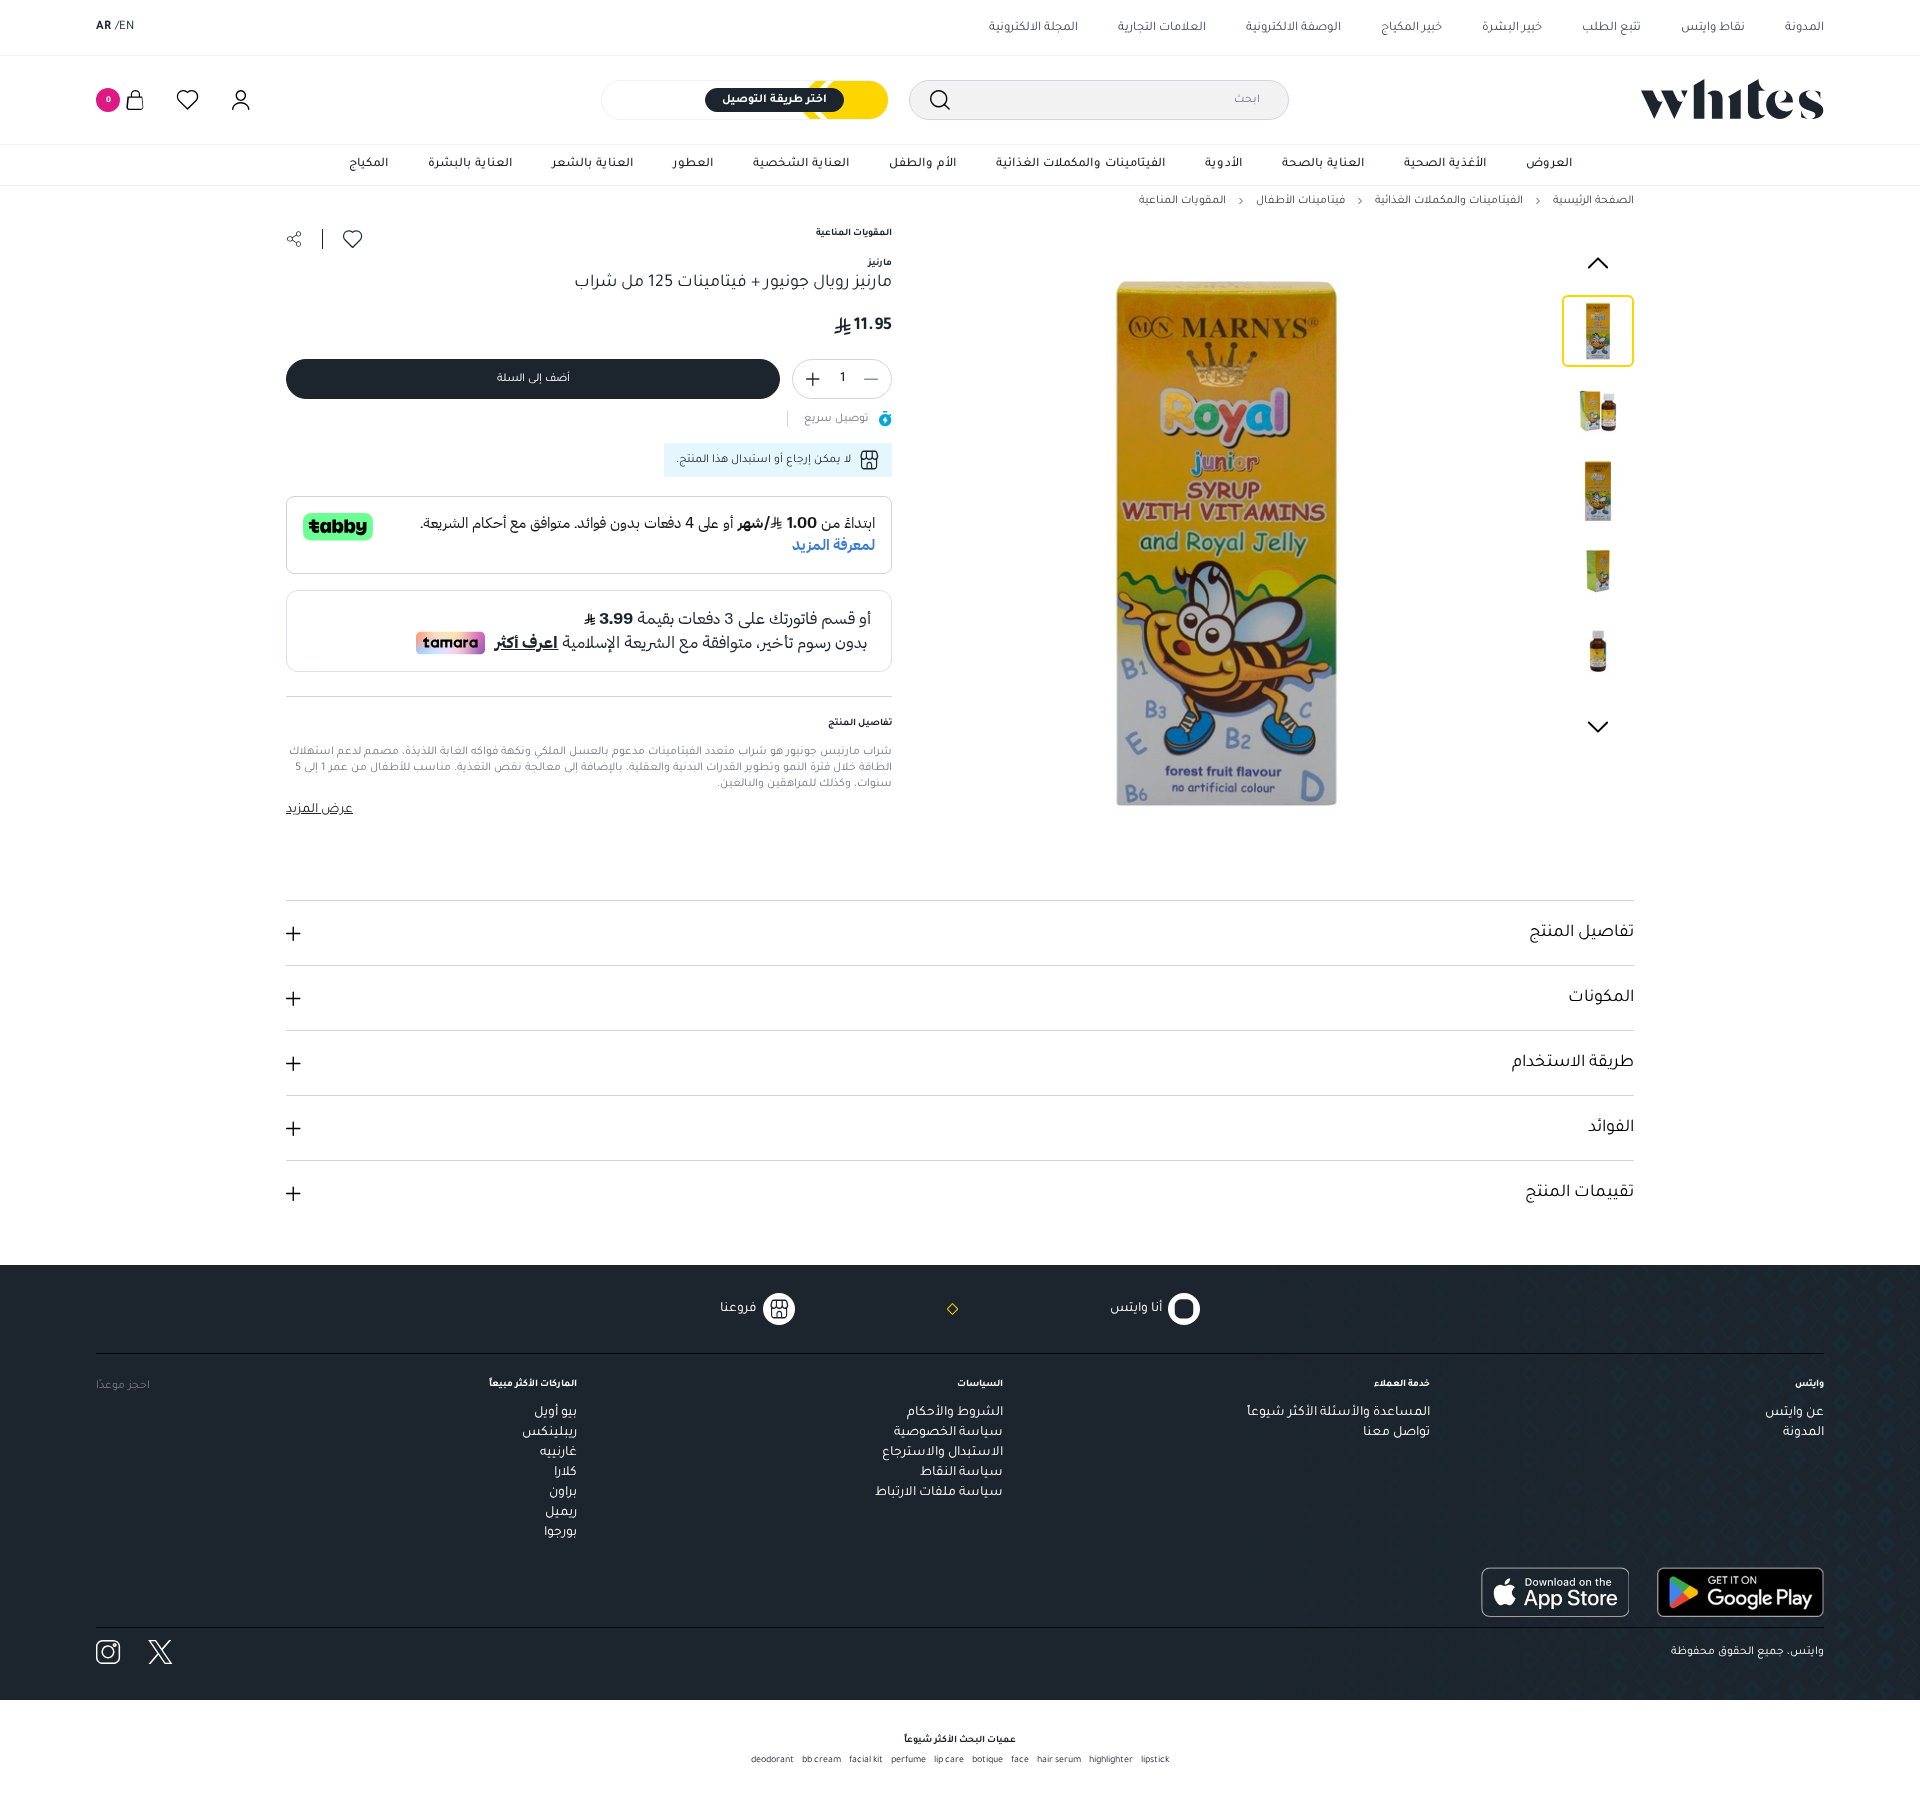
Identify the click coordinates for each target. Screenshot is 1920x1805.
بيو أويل (555, 1413)
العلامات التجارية (1162, 28)
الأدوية (1223, 164)
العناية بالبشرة (470, 164)
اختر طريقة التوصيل (774, 100)
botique (987, 1761)
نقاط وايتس (1713, 28)
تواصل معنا (1396, 1433)
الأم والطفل (922, 164)
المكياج (368, 164)
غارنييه (558, 1453)
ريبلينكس (549, 1433)
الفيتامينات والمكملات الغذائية (1080, 164)
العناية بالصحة (1323, 164)
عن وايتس (1794, 1413)
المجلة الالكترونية (1033, 28)
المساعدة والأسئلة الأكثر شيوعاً (1338, 1413)
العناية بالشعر (592, 164)
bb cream (821, 1761)
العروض (1549, 164)
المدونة (1804, 28)
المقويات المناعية (1182, 201)
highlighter (1111, 1761)
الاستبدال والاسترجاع (942, 1453)
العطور (693, 164)
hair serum (1059, 1761)
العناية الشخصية (801, 164)
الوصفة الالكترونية (1293, 28)
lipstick (1155, 1761)
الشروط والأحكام (955, 1413)
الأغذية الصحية (1445, 164)
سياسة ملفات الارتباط (939, 1493)
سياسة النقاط (961, 1473)
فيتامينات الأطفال (1300, 201)
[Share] (294, 239)
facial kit (866, 1761)
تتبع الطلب (1611, 28)
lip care (949, 1761)
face (1020, 1761)
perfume (908, 1761)
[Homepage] (1732, 99)
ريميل (561, 1513)
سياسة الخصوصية (948, 1433)
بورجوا (560, 1533)
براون (563, 1493)
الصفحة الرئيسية (1593, 201)
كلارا (565, 1473)
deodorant (772, 1761)
